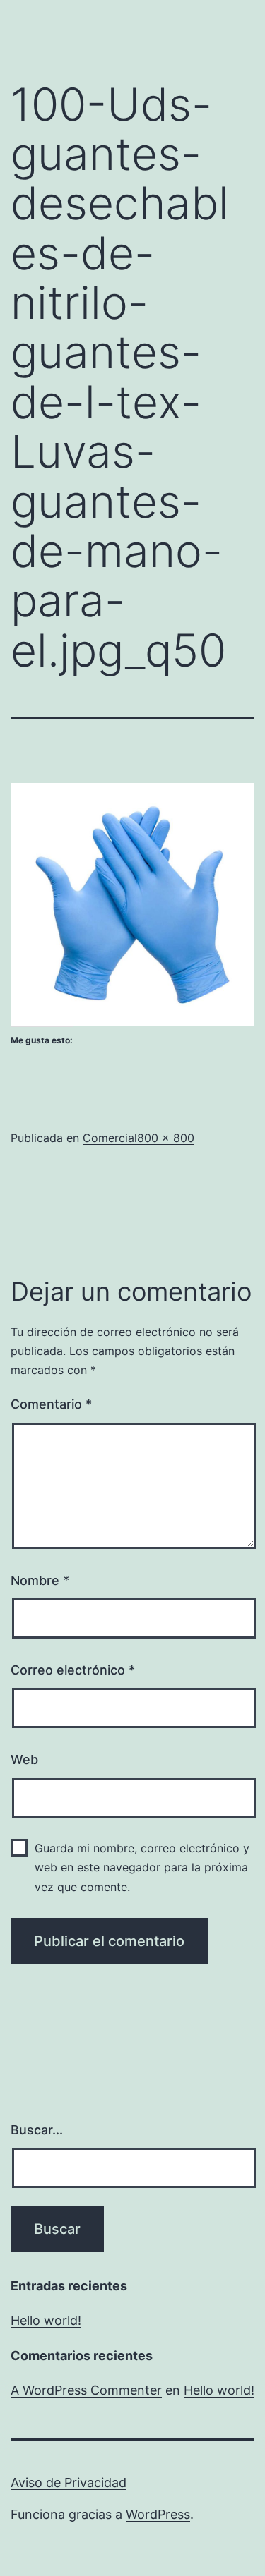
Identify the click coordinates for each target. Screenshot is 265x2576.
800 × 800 (166, 1138)
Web (24, 1760)
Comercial (110, 1138)
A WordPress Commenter (86, 2390)
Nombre (40, 1580)
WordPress (158, 2514)
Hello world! (46, 2320)
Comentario (51, 1404)
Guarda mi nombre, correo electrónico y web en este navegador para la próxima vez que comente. (142, 1867)
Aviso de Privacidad (69, 2483)
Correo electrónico (73, 1670)
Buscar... (37, 2130)
